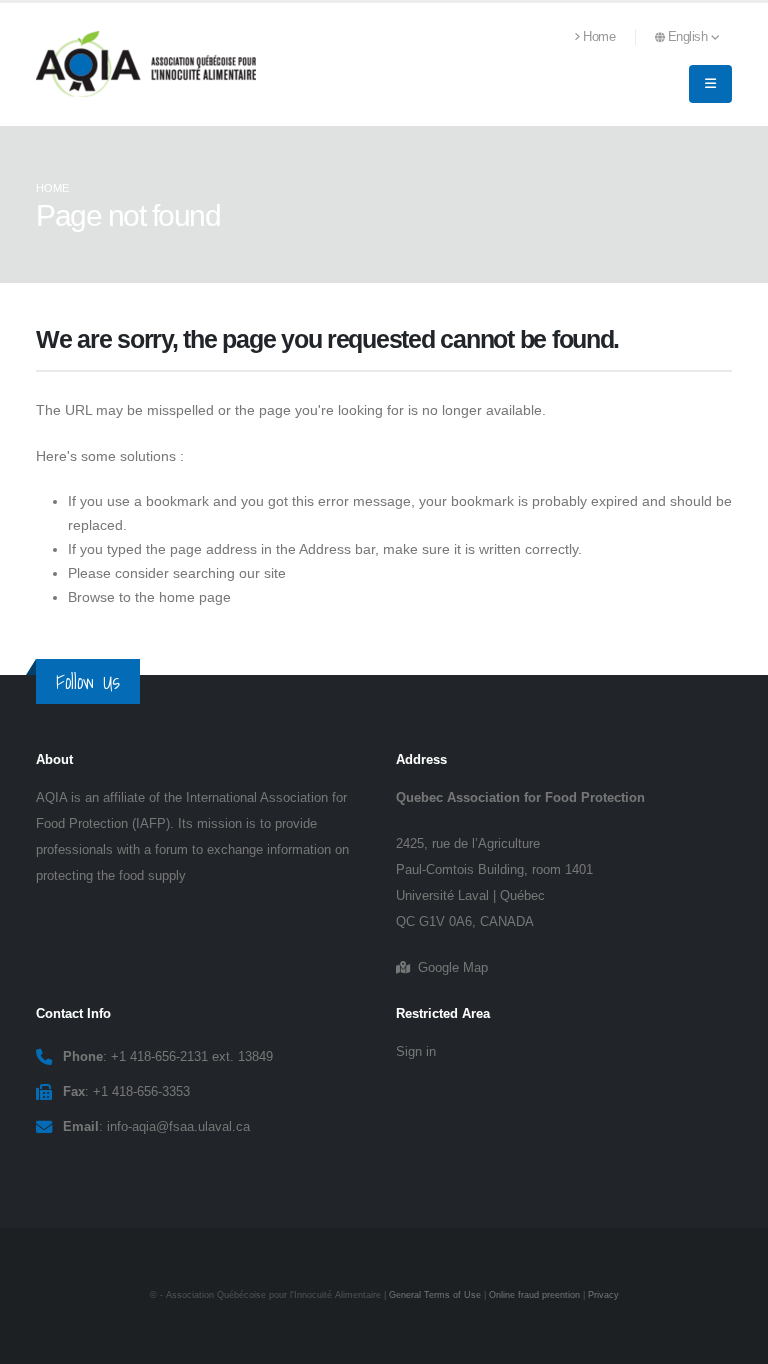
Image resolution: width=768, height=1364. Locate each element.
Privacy (603, 1295)
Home (599, 37)
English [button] (689, 37)
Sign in (416, 1052)
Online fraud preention (534, 1295)
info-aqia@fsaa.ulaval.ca (178, 1127)
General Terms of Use (435, 1295)
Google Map (449, 968)
